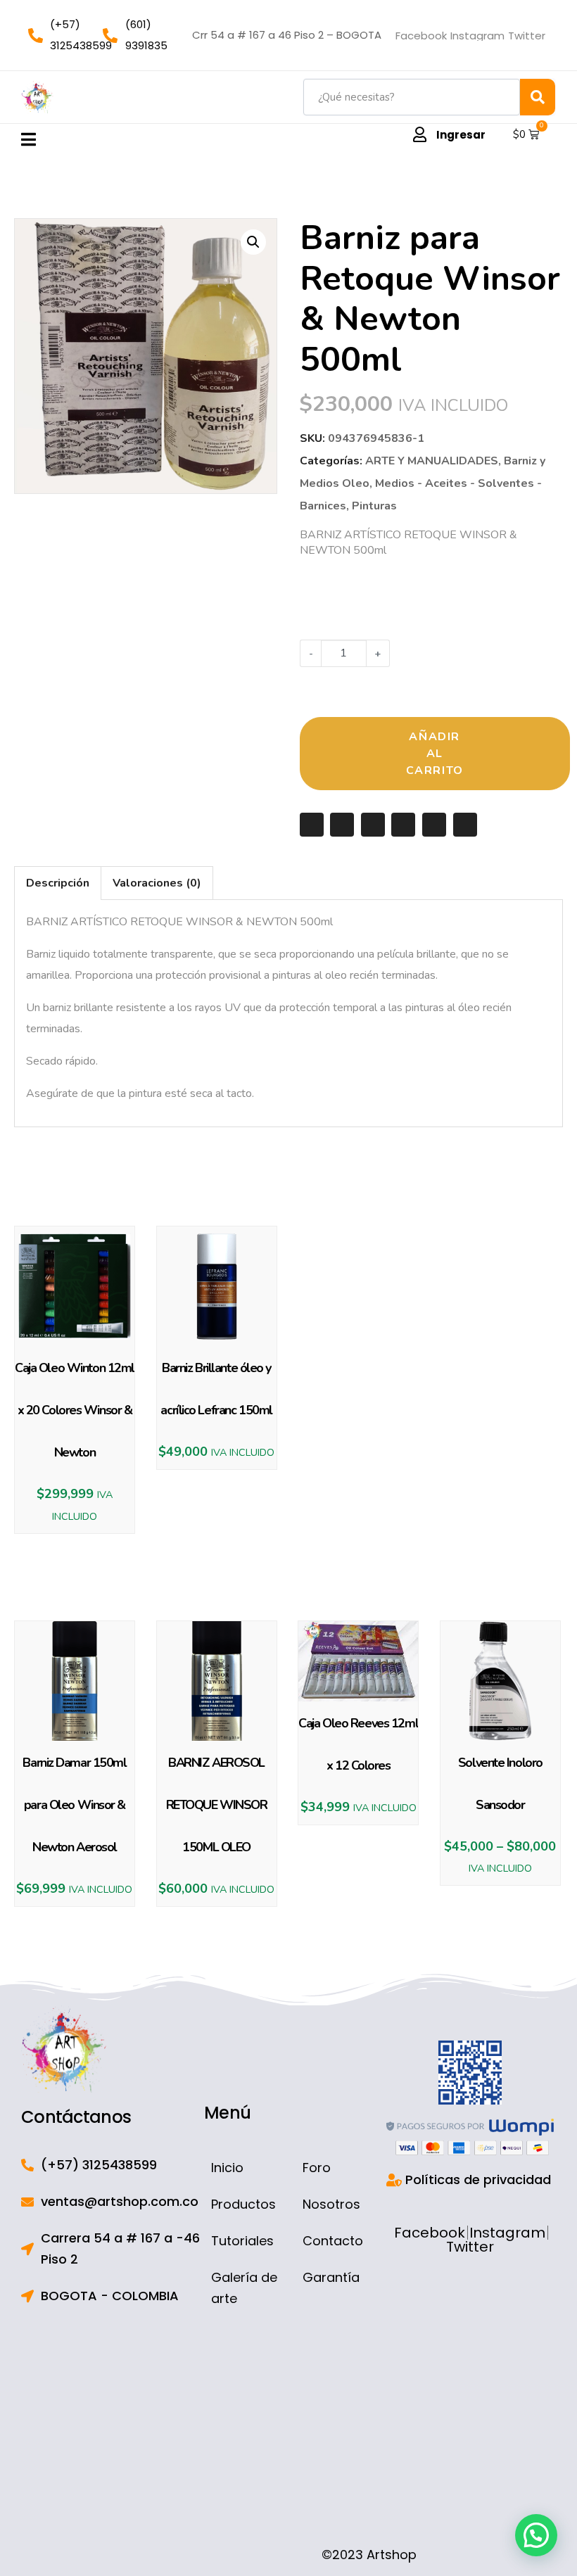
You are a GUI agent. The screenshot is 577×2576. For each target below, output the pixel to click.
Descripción (58, 883)
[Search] (538, 97)
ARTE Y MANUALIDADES (432, 461)
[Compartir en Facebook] (342, 825)
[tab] (58, 883)
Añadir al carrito (435, 754)
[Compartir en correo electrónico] (312, 825)
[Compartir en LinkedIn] (434, 825)
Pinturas (374, 506)
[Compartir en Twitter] (373, 825)
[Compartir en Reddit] (465, 825)
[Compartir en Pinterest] (403, 825)
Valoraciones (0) (157, 883)
